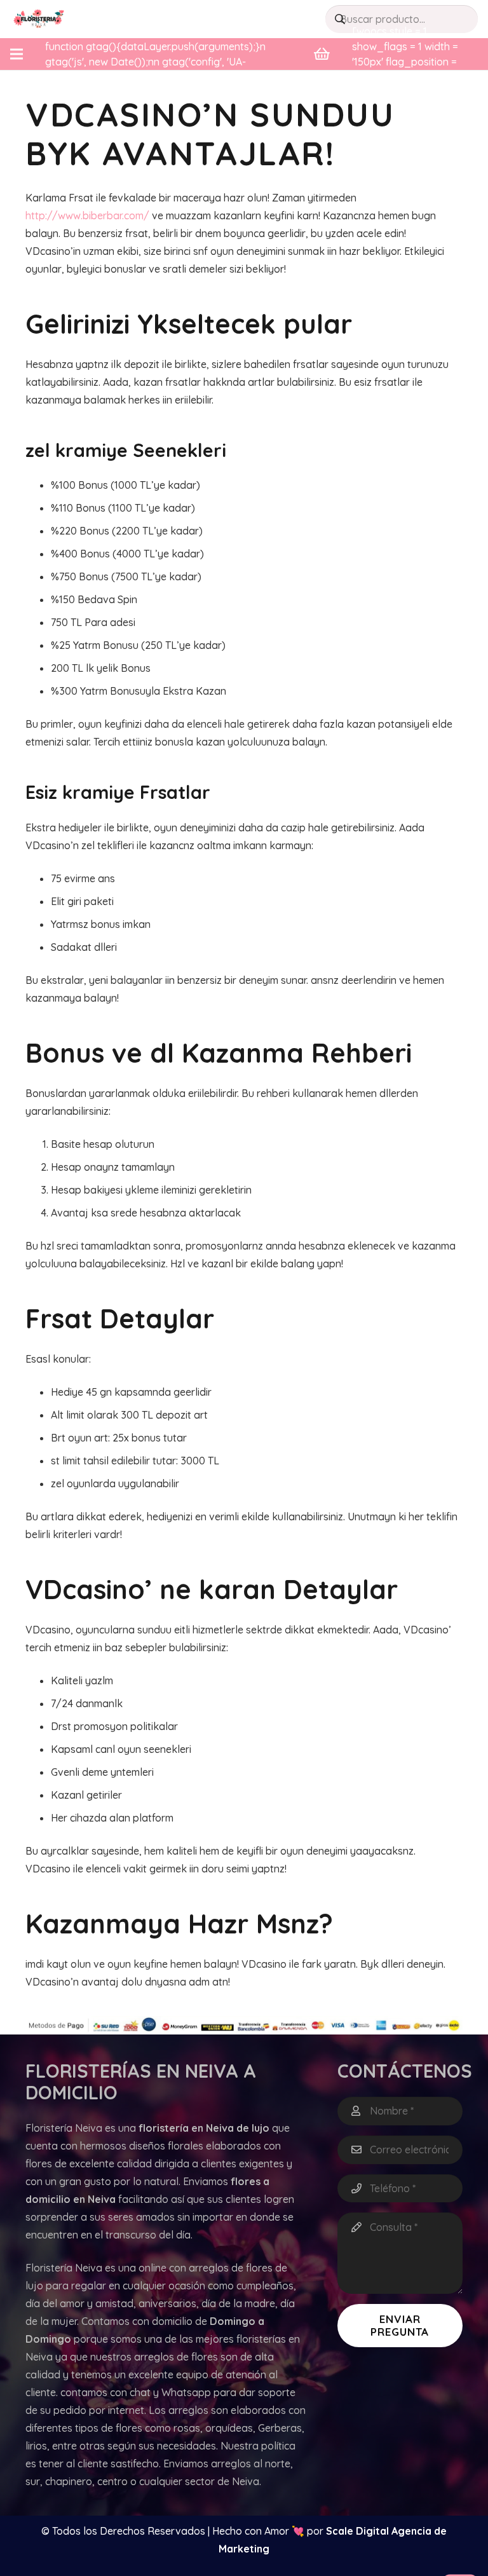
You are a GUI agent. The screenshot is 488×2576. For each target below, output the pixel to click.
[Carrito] (322, 54)
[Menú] (17, 54)
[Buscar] (340, 19)
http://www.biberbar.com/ (87, 215)
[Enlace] (39, 19)
